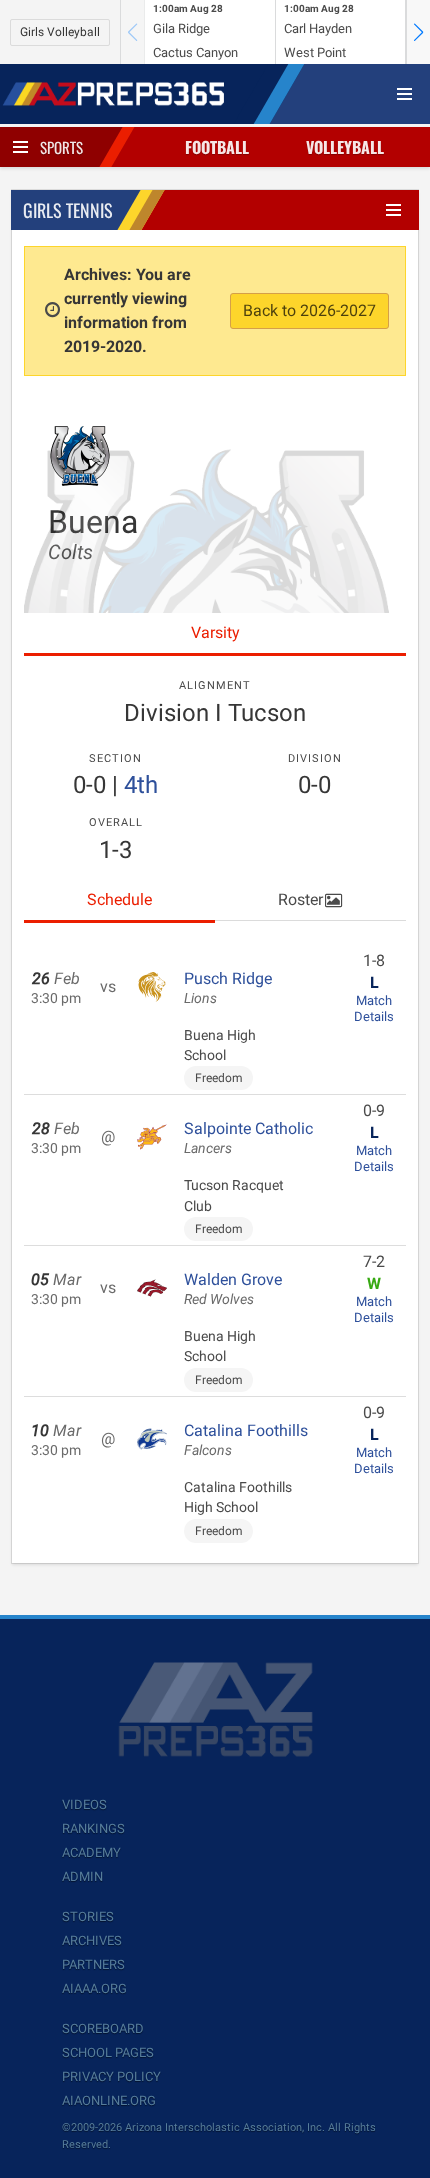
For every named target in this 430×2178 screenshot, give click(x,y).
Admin (82, 1876)
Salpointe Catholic (248, 1138)
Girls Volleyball (60, 32)
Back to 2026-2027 (309, 310)
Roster (300, 899)
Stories (88, 1916)
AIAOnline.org (109, 2100)
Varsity (215, 632)
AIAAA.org (94, 1988)
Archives (92, 1940)
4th (141, 785)
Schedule (119, 899)
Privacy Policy (111, 2076)
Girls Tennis (68, 210)
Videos (84, 1804)
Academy (91, 1852)
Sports (61, 147)
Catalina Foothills (246, 1440)
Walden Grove (233, 1289)
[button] (418, 32)
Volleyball (345, 147)
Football (217, 147)
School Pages (108, 2052)
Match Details (374, 1008)
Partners (93, 1964)
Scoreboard (103, 2028)
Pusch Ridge (228, 988)
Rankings (93, 1828)
